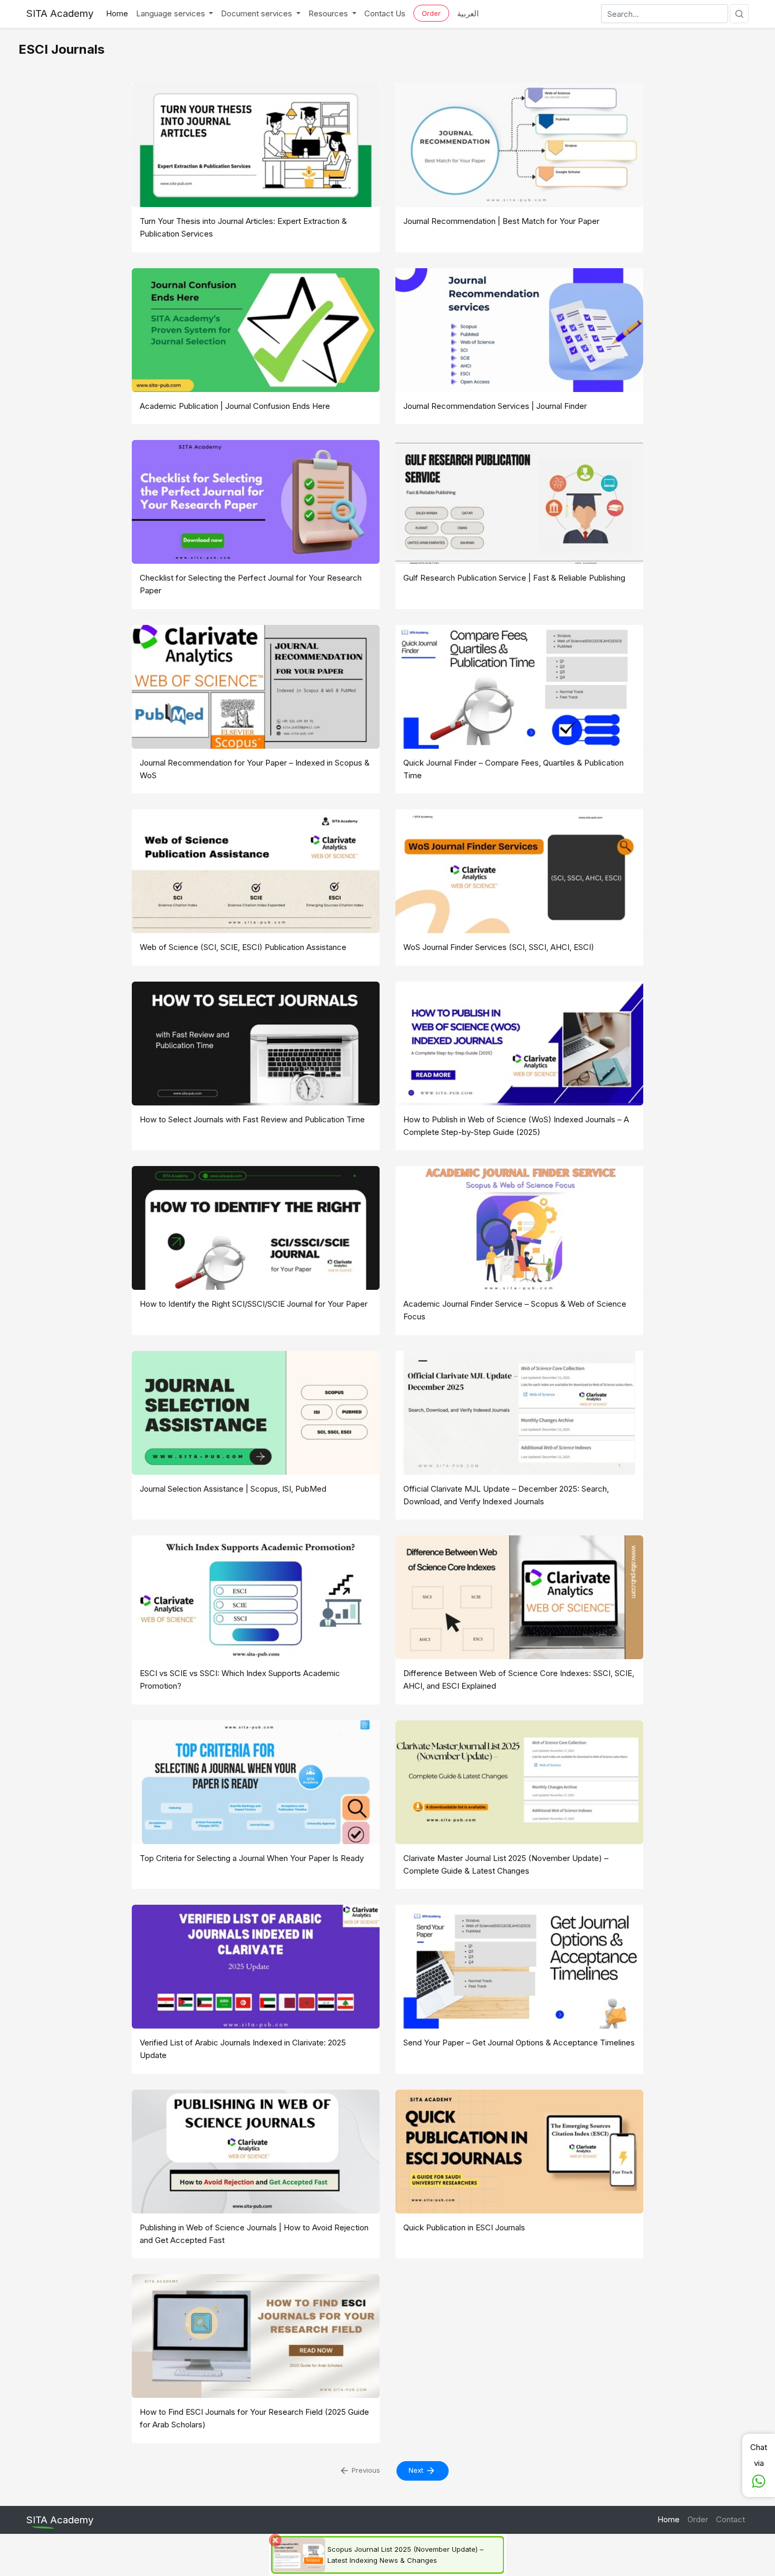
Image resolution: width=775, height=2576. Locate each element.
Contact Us (385, 13)
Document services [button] (258, 13)
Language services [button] (172, 13)
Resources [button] (329, 13)
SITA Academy (60, 13)
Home (117, 13)
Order (431, 13)
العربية (468, 13)
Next (417, 2470)
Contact (730, 2519)
